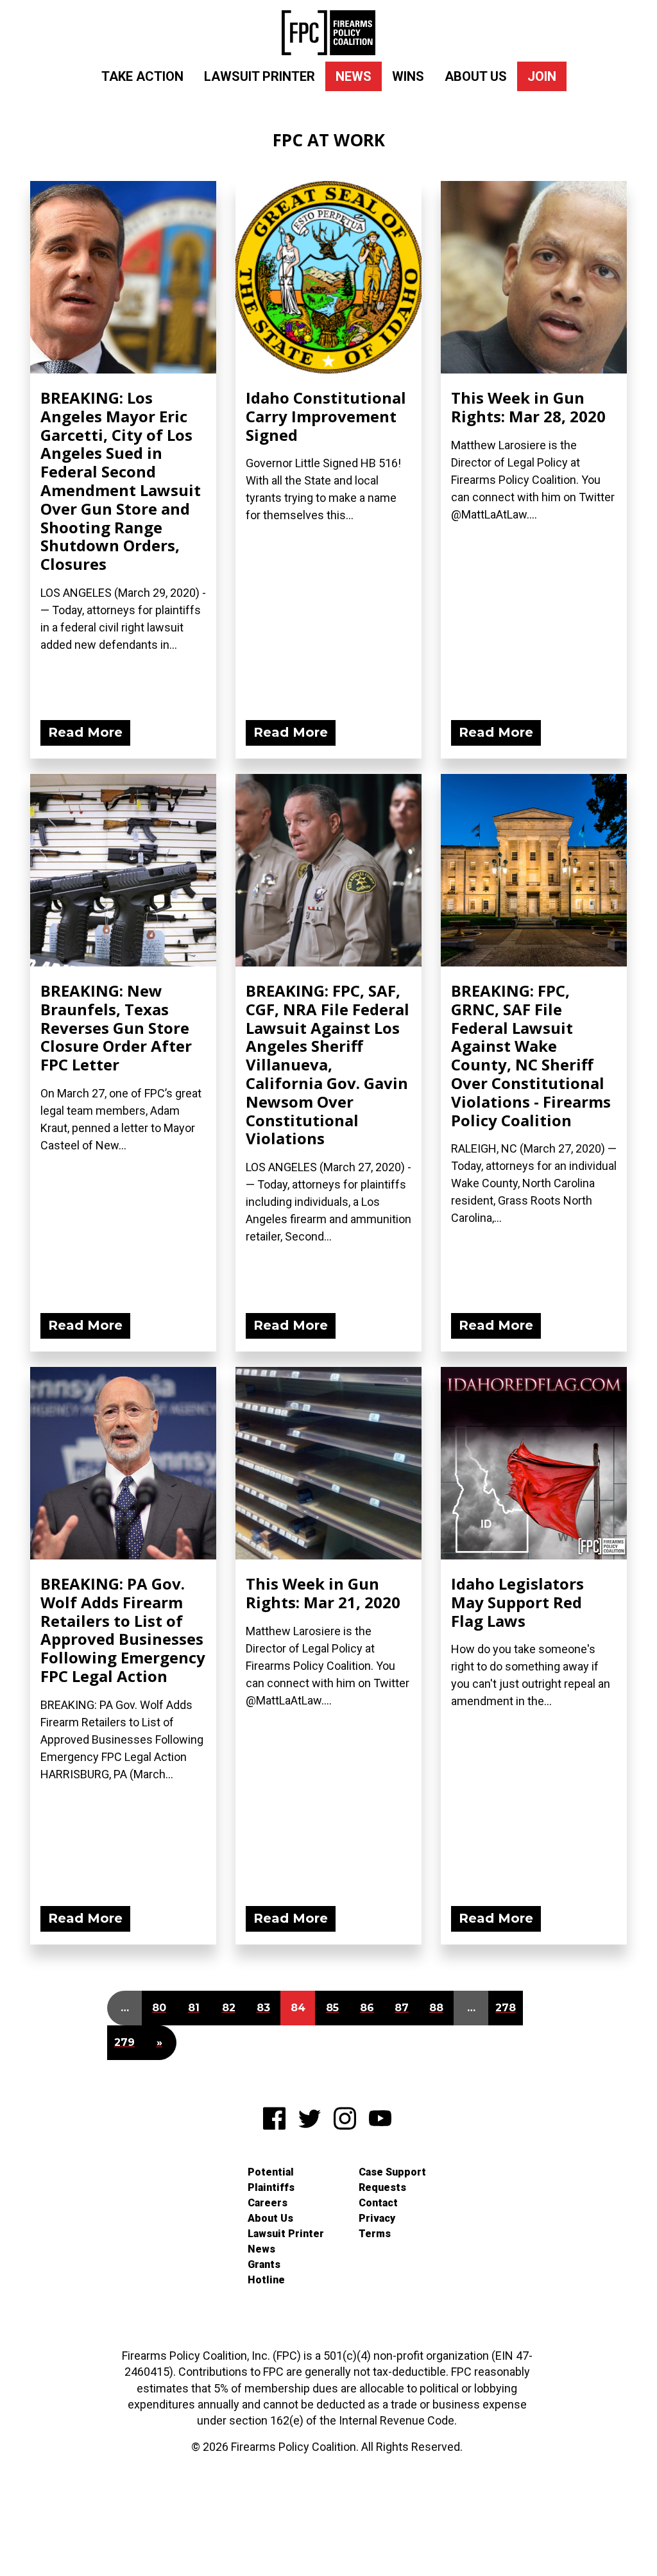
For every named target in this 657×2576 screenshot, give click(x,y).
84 (298, 2008)
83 (263, 2008)
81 (194, 2008)
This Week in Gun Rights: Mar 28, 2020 (528, 407)
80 (159, 2008)
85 (332, 2008)
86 (367, 2008)
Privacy (377, 2218)
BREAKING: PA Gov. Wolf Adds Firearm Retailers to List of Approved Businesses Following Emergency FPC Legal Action (123, 1630)
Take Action (142, 76)
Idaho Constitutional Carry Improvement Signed (326, 416)
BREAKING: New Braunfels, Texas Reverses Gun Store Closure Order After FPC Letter (116, 1027)
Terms (375, 2234)
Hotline (266, 2280)
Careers (268, 2203)
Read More (85, 732)
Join (542, 76)
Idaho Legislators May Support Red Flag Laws (517, 1602)
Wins (408, 76)
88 (436, 2008)
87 (402, 2008)
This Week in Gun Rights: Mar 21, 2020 (323, 1593)
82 (229, 2008)
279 (124, 2042)
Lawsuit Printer (260, 76)
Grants (264, 2264)
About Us (476, 76)
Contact (378, 2203)
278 (506, 2008)
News (354, 76)
